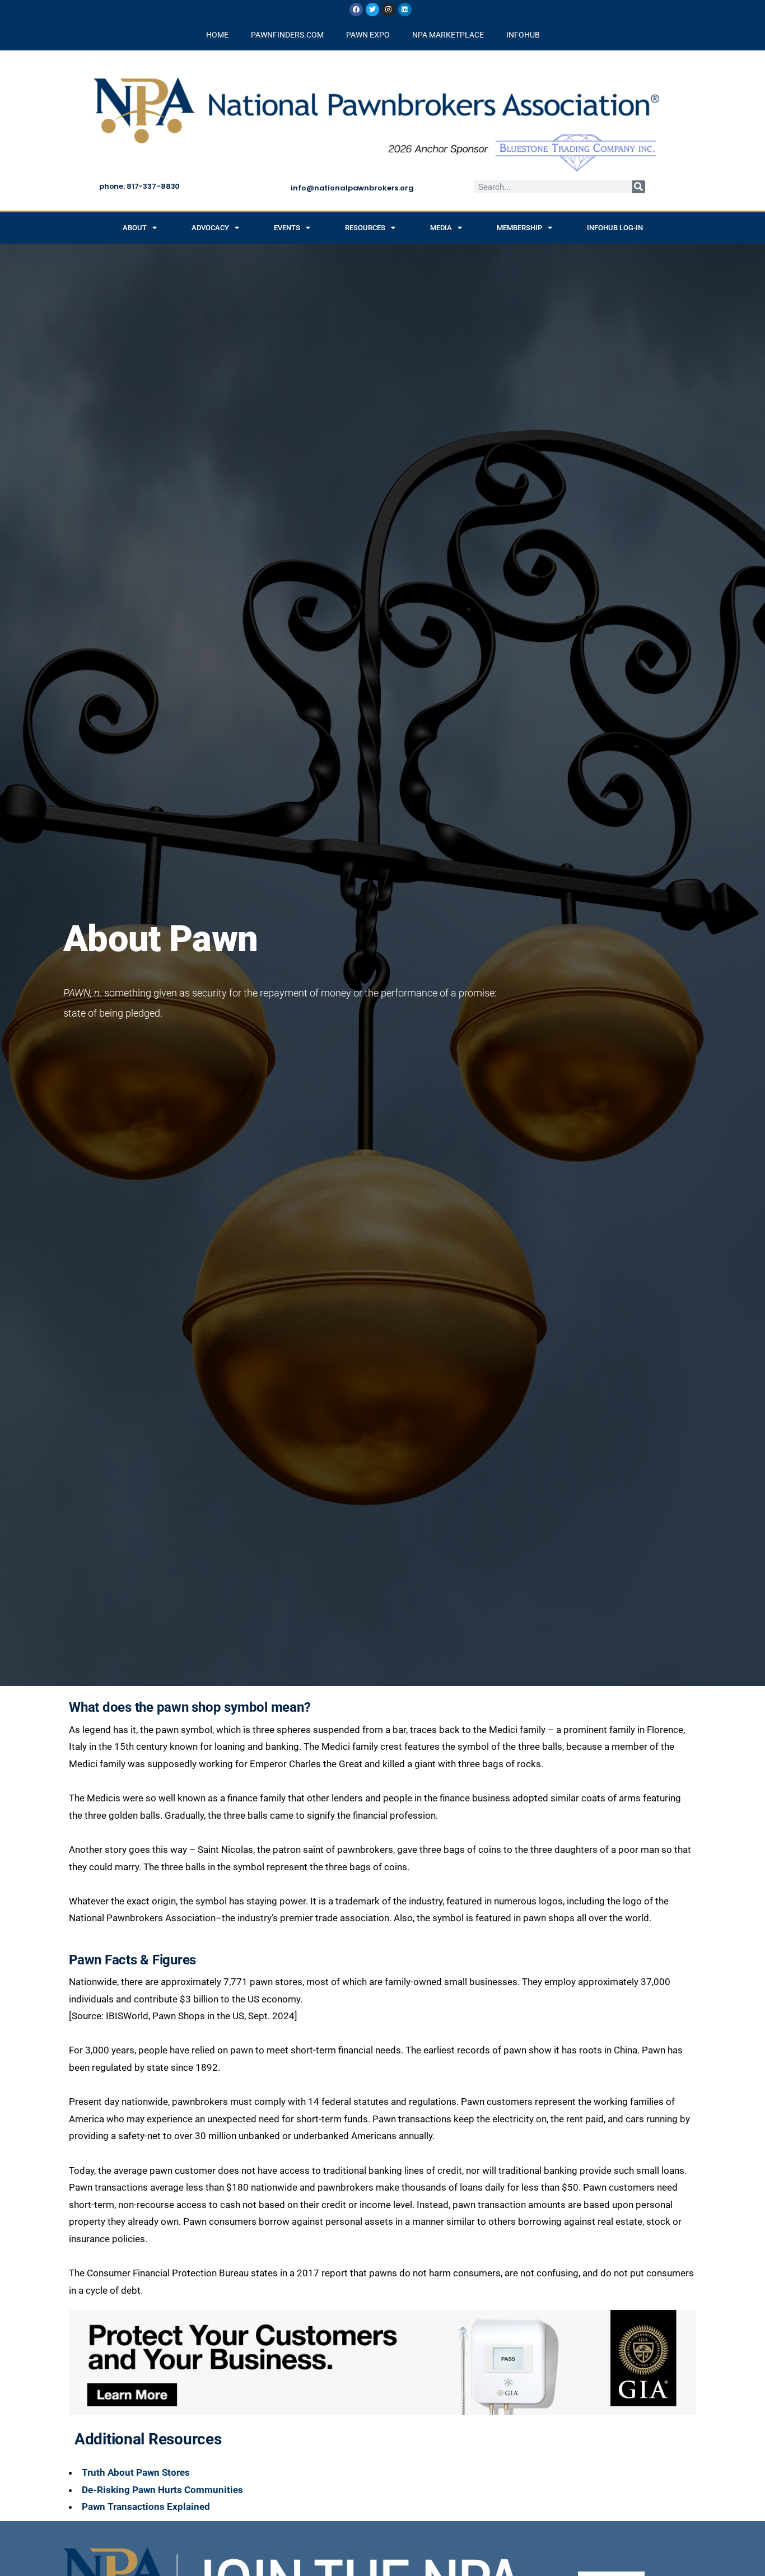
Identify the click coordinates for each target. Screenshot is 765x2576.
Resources (365, 228)
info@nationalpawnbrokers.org (352, 188)
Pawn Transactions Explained (146, 2507)
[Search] (639, 187)
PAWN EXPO (368, 35)
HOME (217, 35)
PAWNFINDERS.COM (287, 35)
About (135, 228)
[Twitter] (372, 10)
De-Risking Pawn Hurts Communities (162, 2490)
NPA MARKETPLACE (448, 35)
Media (441, 228)
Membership (519, 228)
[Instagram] (389, 10)
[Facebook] (356, 10)
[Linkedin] (405, 10)
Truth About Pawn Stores (136, 2472)
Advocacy (210, 228)
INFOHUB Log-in (615, 228)
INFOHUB (523, 35)
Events (287, 228)
